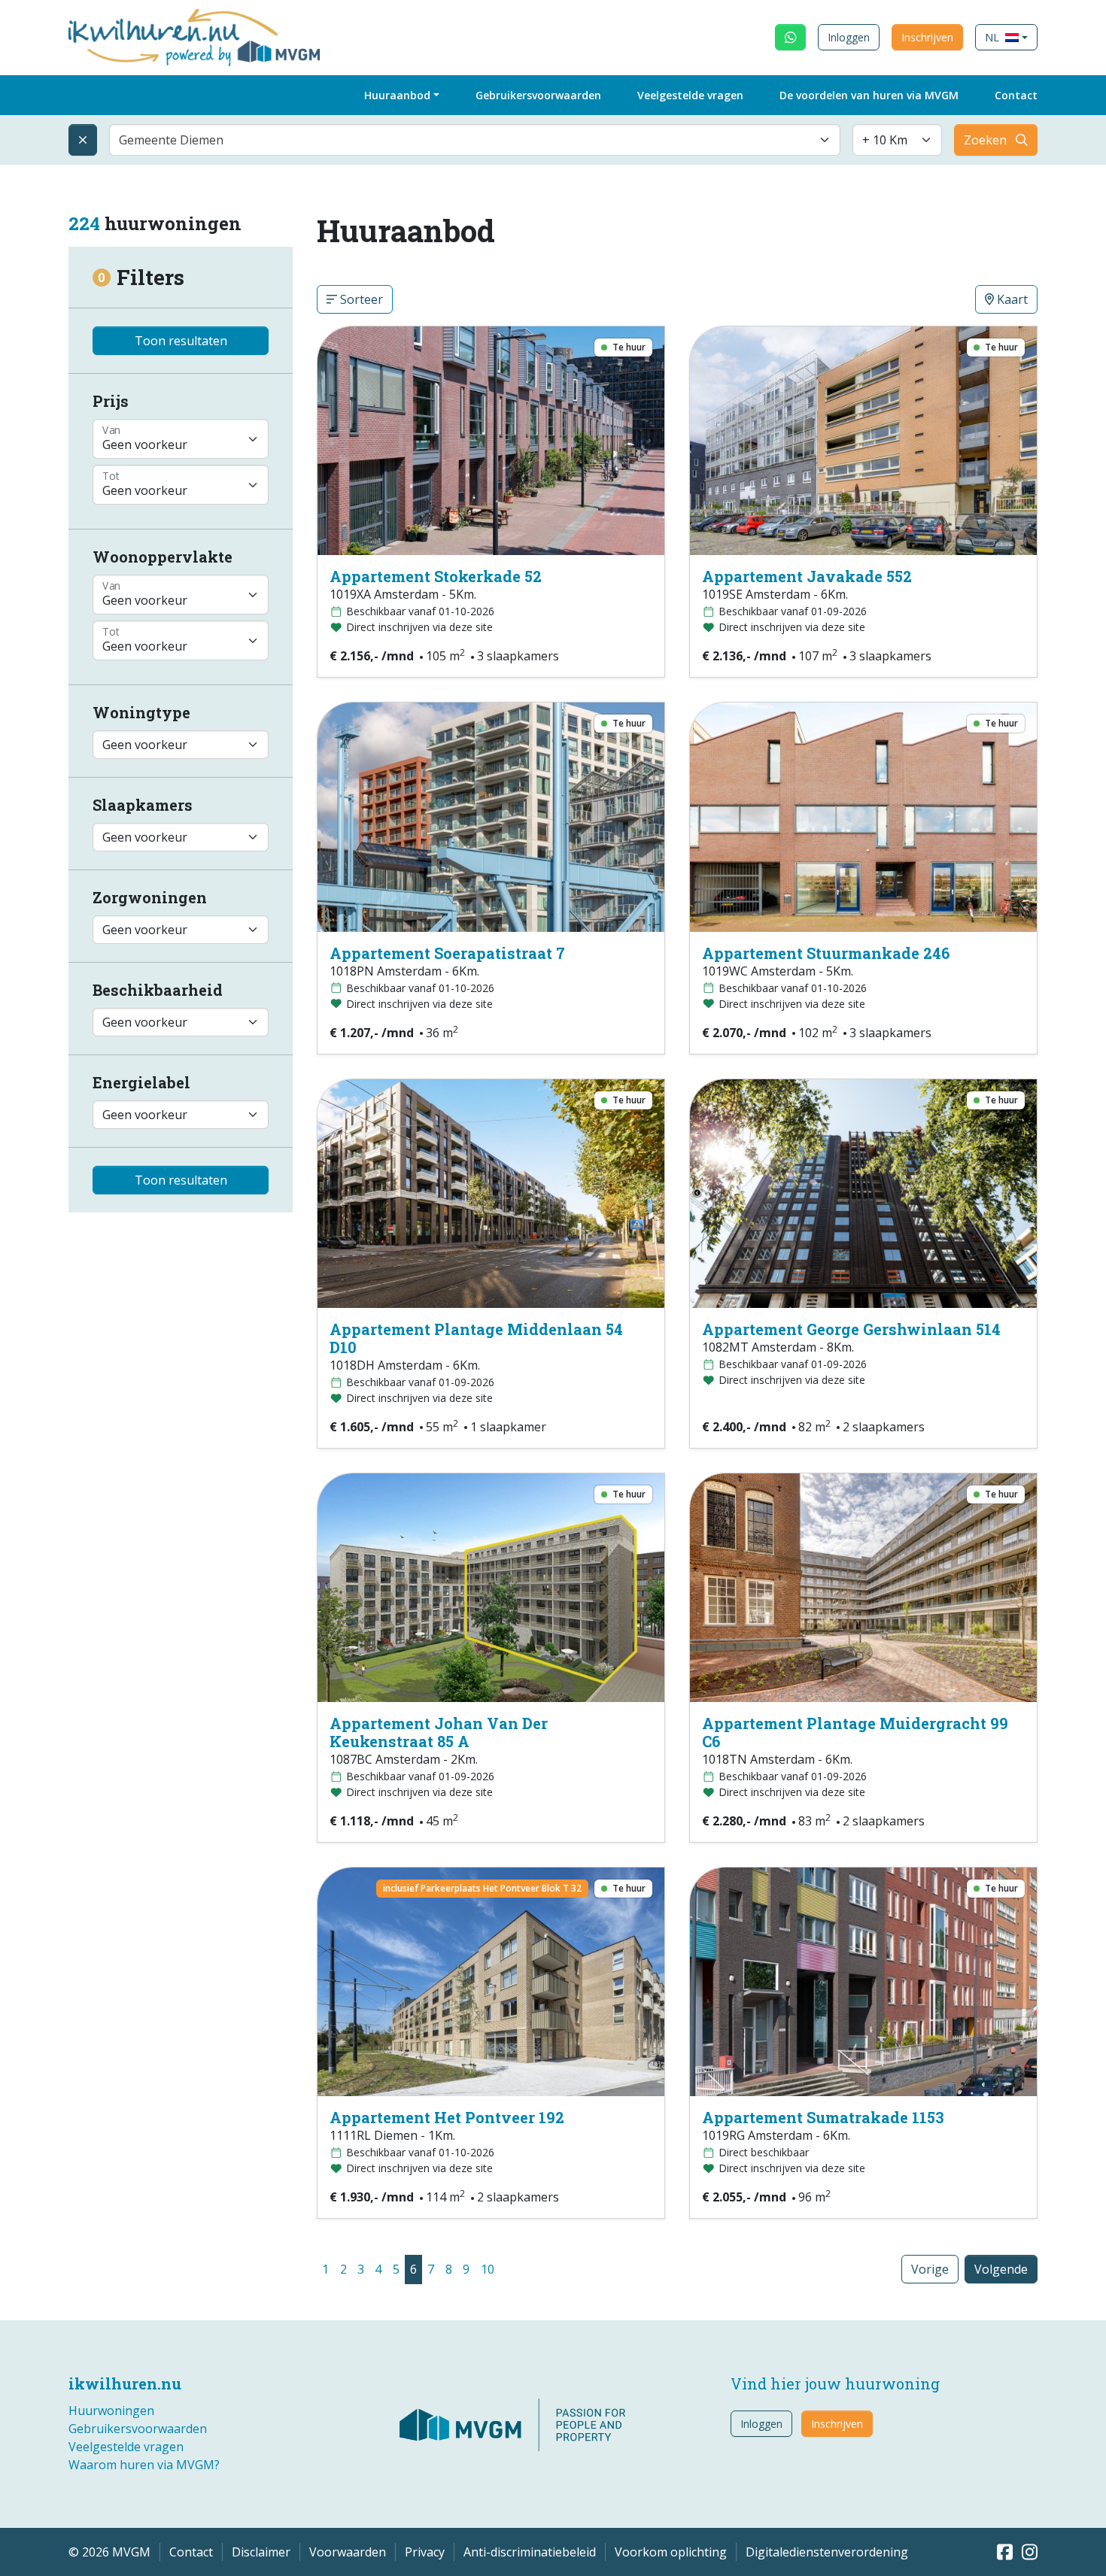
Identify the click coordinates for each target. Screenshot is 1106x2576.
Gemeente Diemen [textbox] (171, 140)
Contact (1016, 95)
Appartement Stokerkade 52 (436, 576)
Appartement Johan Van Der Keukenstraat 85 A (439, 1732)
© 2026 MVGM (109, 2552)
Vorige (930, 2269)
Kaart (1011, 299)
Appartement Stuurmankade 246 (826, 953)
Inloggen (849, 37)
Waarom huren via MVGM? (144, 2465)
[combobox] (475, 140)
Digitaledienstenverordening (827, 2552)
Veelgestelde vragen (690, 95)
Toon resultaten (181, 341)
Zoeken (985, 140)
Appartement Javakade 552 (807, 576)
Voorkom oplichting (671, 2552)
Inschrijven (927, 37)
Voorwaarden (348, 2552)
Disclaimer (261, 2552)
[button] (1006, 37)
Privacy (425, 2552)
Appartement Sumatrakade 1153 (823, 2117)
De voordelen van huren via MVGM (869, 95)
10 (488, 2269)
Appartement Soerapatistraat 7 (447, 953)
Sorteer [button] (360, 299)
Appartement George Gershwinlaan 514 (851, 1329)
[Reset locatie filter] (83, 140)
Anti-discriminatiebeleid (530, 2552)
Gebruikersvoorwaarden (538, 95)
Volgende (1001, 2269)
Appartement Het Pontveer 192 (447, 2117)
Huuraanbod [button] (397, 95)
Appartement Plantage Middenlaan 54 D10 (476, 1338)
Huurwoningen (111, 2411)
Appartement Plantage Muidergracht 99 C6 (855, 1732)
